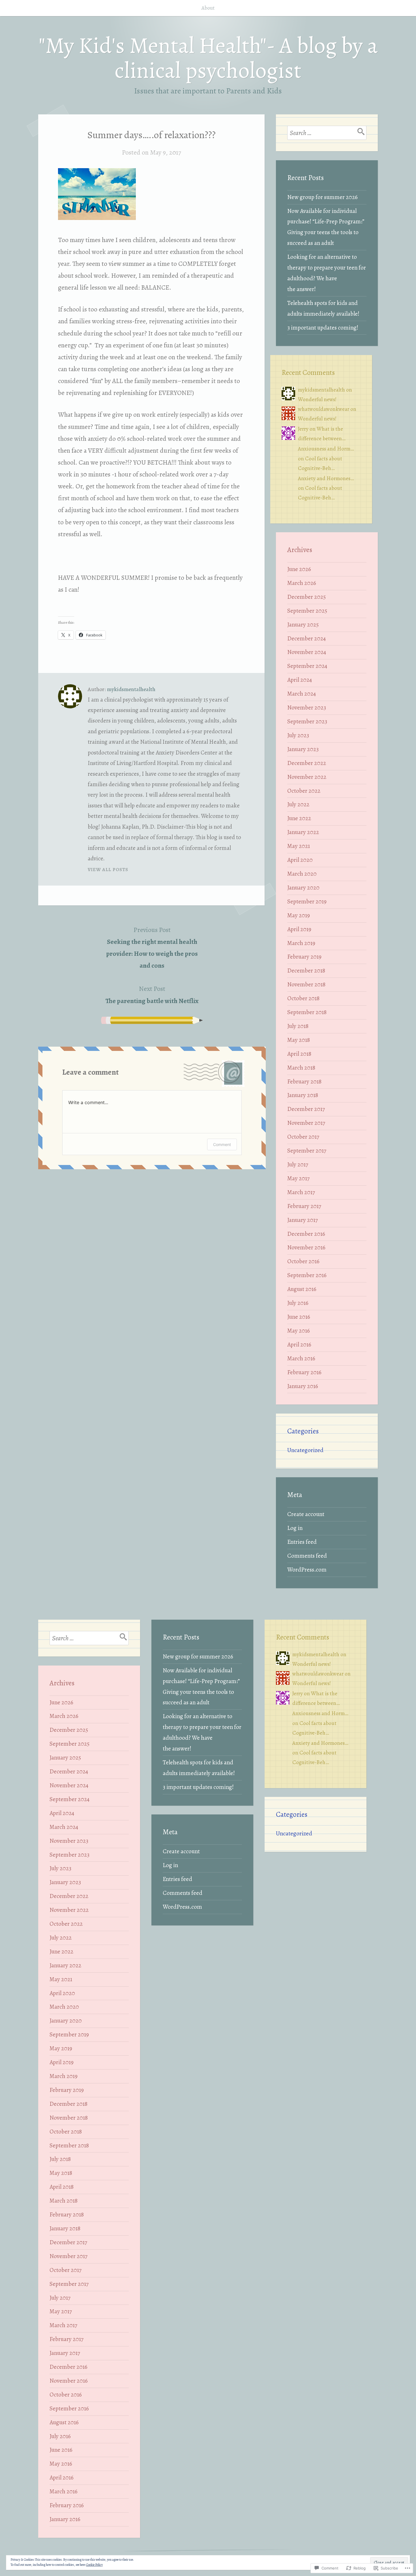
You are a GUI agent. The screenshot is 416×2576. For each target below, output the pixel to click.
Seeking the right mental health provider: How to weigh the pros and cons (152, 948)
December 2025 (306, 597)
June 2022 (299, 818)
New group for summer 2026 (322, 197)
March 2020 (302, 874)
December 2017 (306, 1109)
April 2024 (300, 680)
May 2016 (299, 1331)
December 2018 (306, 970)
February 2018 (304, 1081)
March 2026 (302, 583)
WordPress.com (307, 1570)
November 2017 (306, 1123)
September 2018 (307, 1012)
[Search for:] (327, 133)
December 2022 (307, 763)
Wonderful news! (317, 399)
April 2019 (299, 929)
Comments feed (307, 1556)
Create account (306, 1514)
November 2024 (307, 652)
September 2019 (307, 901)
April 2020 (300, 860)
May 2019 (299, 915)
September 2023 (307, 721)
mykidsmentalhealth (131, 689)
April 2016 (299, 1344)
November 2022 (307, 777)
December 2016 (306, 1234)
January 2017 (303, 1220)
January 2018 (303, 1095)
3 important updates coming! (323, 328)
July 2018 (298, 1026)
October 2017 (303, 1137)
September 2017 (307, 1151)
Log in (295, 1528)
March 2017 (301, 1192)
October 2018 (303, 998)
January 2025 (303, 625)
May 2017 (298, 1178)
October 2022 (304, 791)
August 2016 (302, 1289)
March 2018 (301, 1068)
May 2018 (299, 1040)
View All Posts (108, 870)
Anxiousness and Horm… (326, 449)
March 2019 (301, 943)
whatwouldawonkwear (324, 409)
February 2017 (304, 1206)
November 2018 (306, 984)
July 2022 (298, 804)
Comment (222, 1144)
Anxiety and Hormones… (326, 478)
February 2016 (304, 1372)
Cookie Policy (94, 2565)
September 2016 (307, 1275)
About (208, 8)
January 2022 (303, 832)
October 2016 (303, 1261)
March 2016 (301, 1358)
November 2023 (307, 707)
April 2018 (299, 1054)
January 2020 (303, 888)
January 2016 (303, 1386)
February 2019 (304, 957)
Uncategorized (305, 1450)
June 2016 (299, 1317)
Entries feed (302, 1542)
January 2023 (303, 749)
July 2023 (298, 735)
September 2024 (307, 666)
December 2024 (306, 638)
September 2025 (307, 611)
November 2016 (306, 1247)
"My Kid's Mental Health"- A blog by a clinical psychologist (208, 58)
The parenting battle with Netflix (152, 995)
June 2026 (299, 569)
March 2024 (302, 694)
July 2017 (298, 1164)
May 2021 (299, 846)
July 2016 (298, 1303)
